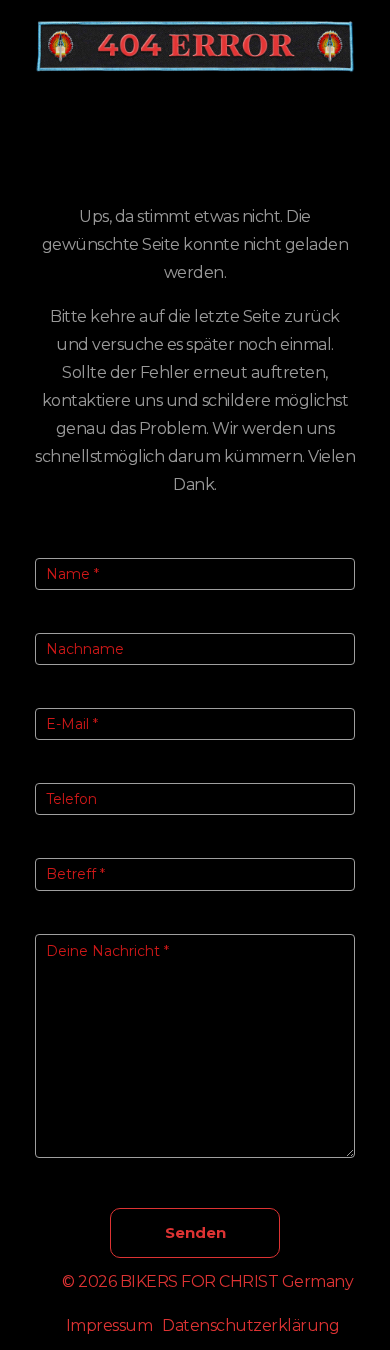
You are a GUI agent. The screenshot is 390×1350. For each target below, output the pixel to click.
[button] (195, 120)
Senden (195, 1232)
